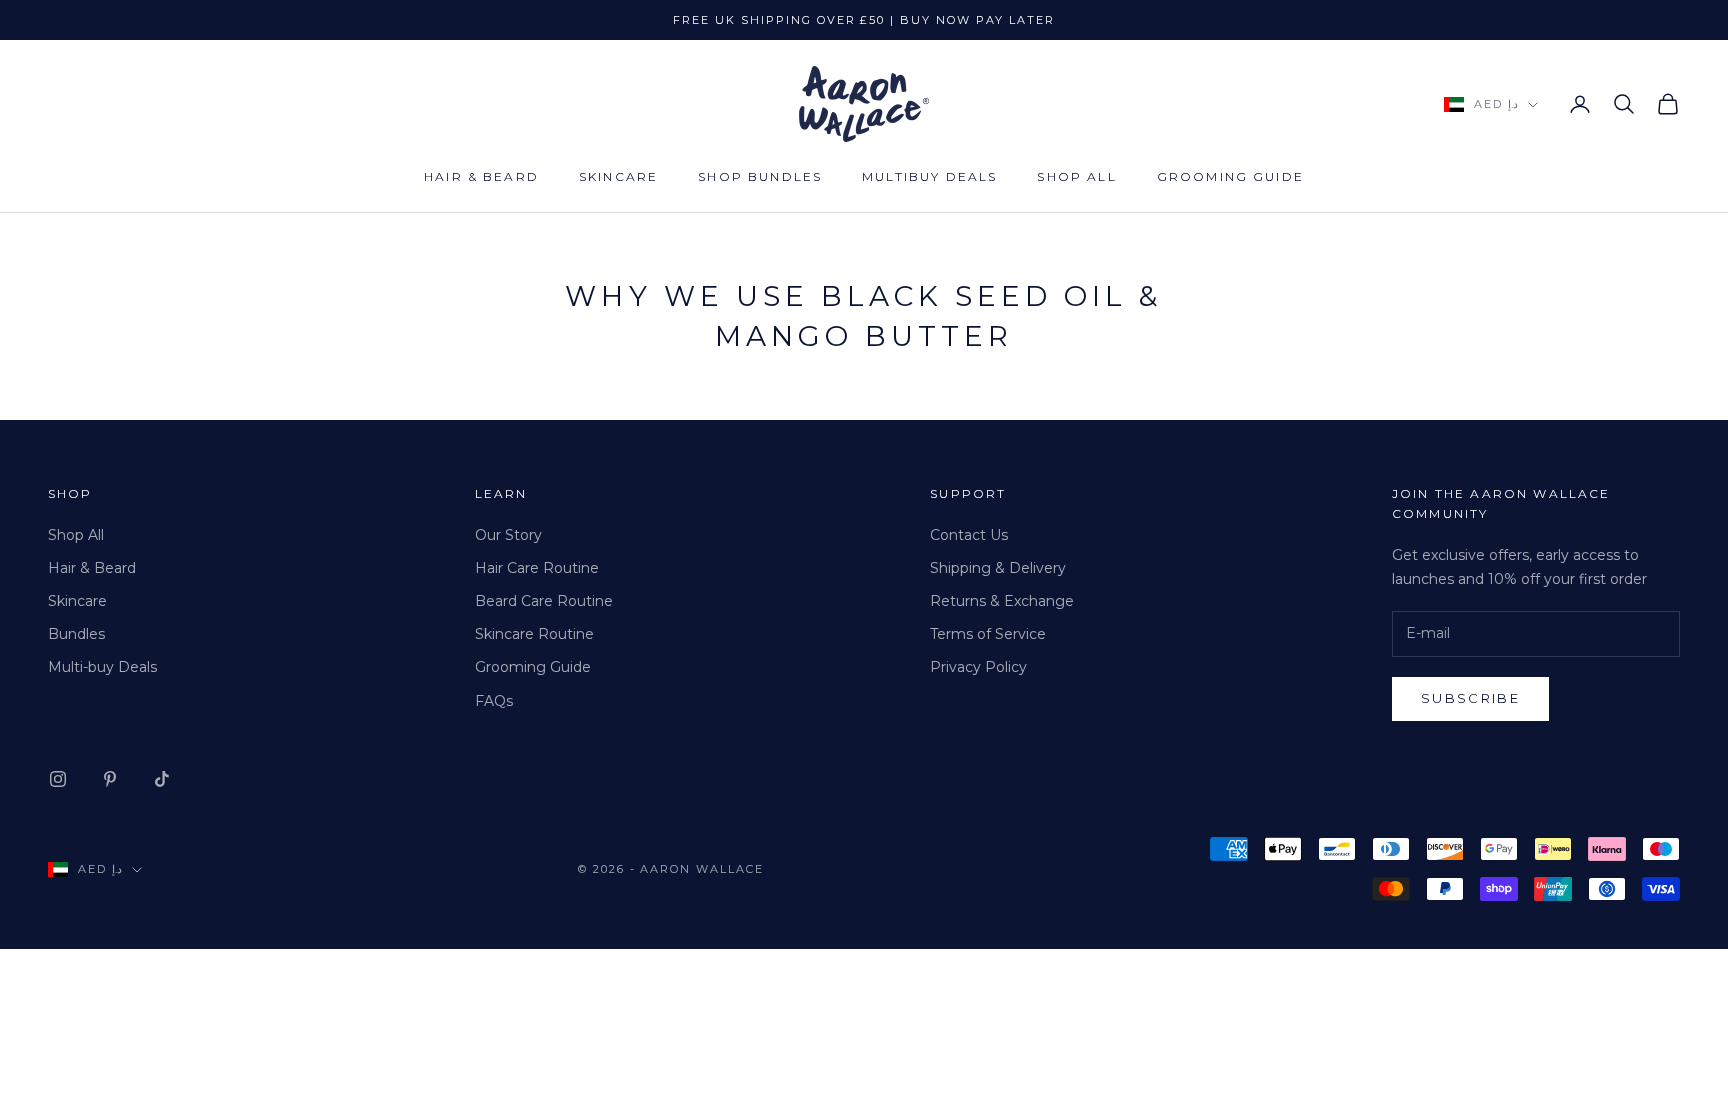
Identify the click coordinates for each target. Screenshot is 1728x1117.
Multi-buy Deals (102, 667)
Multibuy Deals (929, 176)
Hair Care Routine (537, 568)
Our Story (508, 535)
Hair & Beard (481, 176)
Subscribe (1470, 698)
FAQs (494, 701)
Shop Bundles (760, 176)
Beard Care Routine (544, 601)
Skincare (618, 176)
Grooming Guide (1230, 176)
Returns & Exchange (1002, 601)
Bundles (76, 634)
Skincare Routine (534, 634)
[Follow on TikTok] (162, 779)
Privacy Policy (978, 667)
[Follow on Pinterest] (110, 779)
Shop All (1076, 176)
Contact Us (969, 535)
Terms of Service (988, 634)
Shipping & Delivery (998, 568)
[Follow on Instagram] (58, 779)
